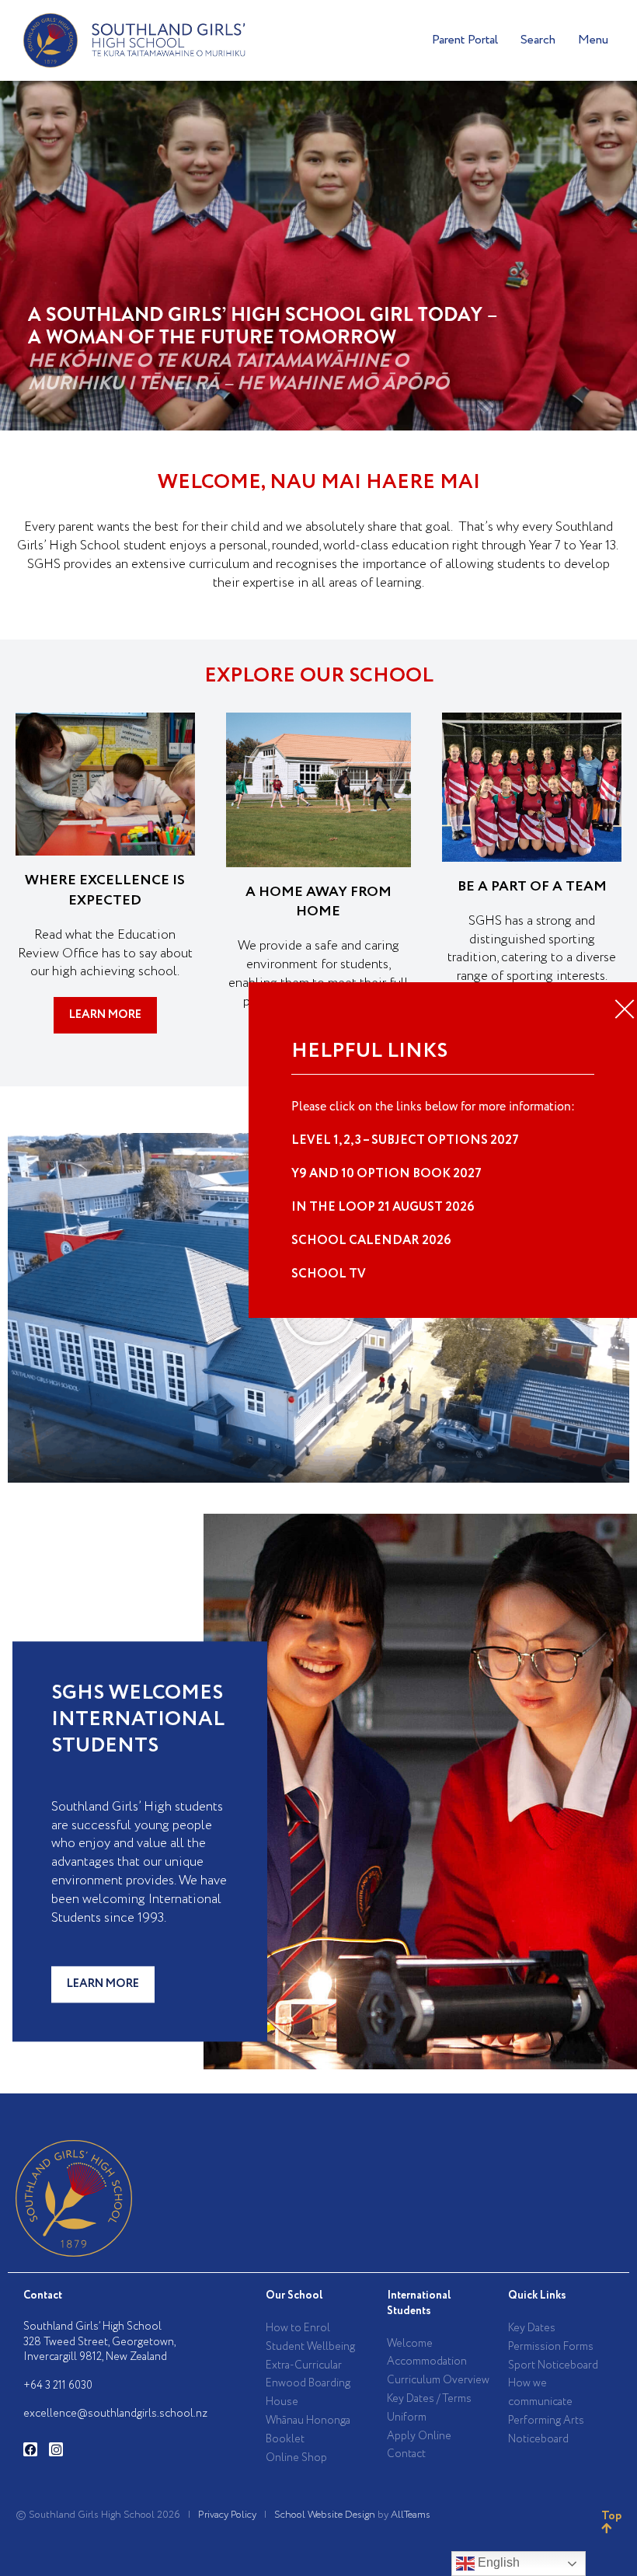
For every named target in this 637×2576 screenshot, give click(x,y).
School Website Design (325, 2515)
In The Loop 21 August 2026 (383, 1207)
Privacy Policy (227, 2515)
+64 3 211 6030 (58, 2386)
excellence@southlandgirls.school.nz (115, 2414)
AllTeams (411, 2515)
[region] (318, 256)
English (497, 2562)
